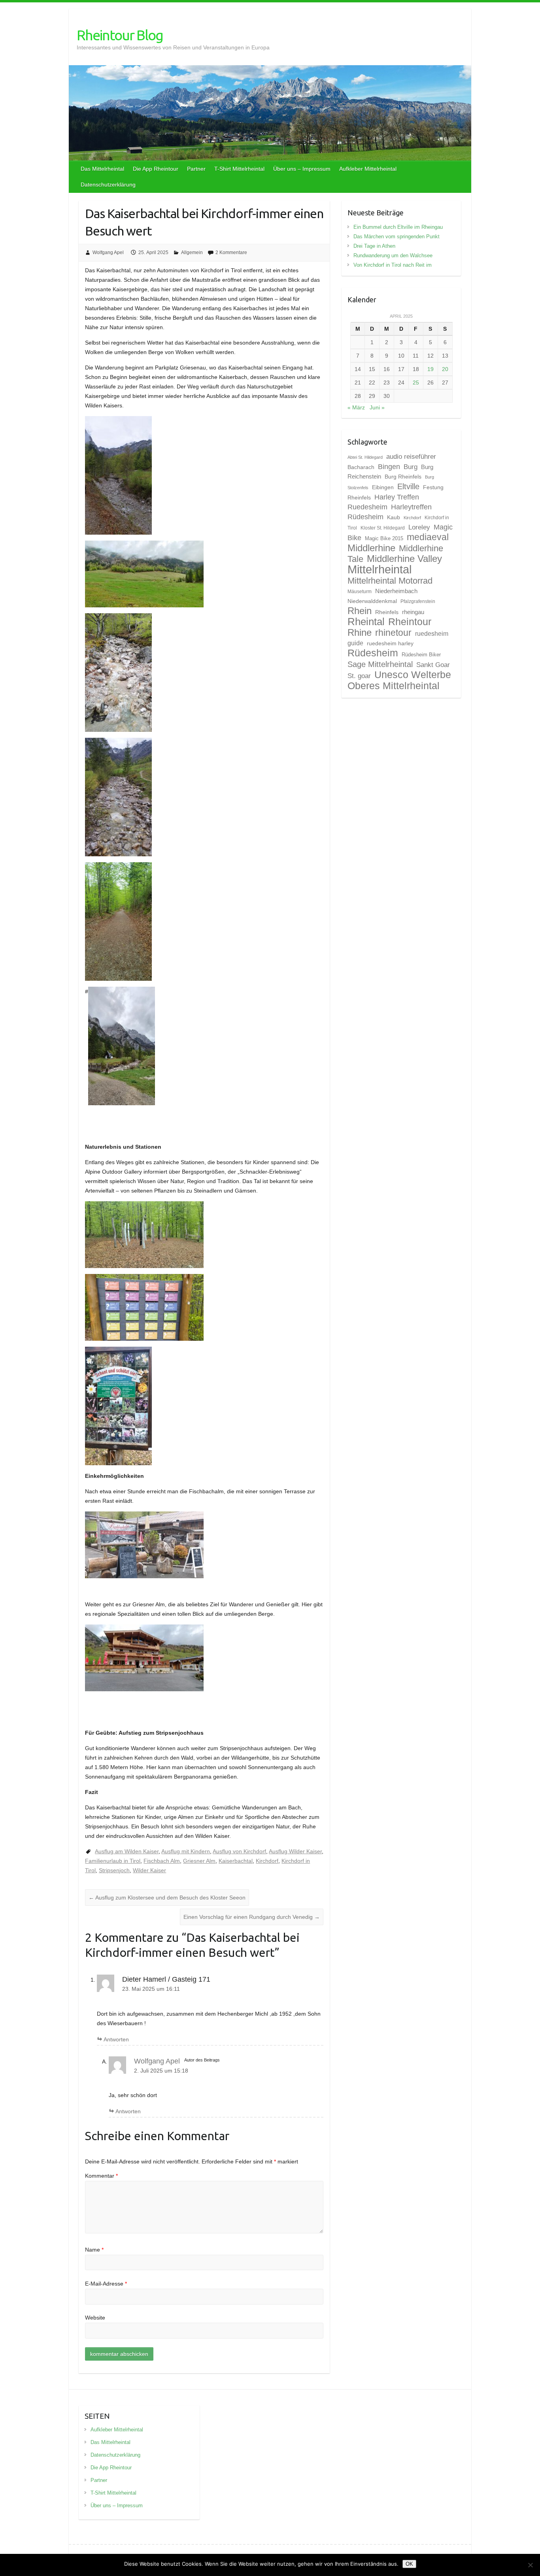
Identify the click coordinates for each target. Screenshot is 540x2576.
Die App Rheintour (156, 169)
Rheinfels (387, 612)
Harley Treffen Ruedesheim (383, 502)
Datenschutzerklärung (108, 185)
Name (94, 2250)
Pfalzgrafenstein (418, 601)
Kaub (394, 517)
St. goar (359, 676)
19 (430, 369)
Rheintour (410, 622)
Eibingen (383, 487)
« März (356, 407)
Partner (196, 169)
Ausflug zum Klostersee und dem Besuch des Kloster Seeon (167, 1898)
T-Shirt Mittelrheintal (239, 169)
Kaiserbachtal (236, 1861)
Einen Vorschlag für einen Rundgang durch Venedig (252, 1917)
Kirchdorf (267, 1861)
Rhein (360, 611)
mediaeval (428, 537)
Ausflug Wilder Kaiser (295, 1851)
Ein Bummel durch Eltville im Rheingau (398, 227)
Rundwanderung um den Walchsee (393, 255)
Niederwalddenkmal (372, 601)
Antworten (116, 2039)
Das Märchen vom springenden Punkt (397, 236)
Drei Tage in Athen (374, 246)
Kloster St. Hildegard (383, 528)
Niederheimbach (396, 591)
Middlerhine (371, 548)
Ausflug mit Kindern (186, 1851)
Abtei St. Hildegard (365, 457)
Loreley (419, 527)
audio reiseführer (411, 456)
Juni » (377, 407)
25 (416, 383)
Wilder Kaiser (149, 1870)
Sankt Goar (433, 665)
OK (409, 2564)
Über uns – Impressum (302, 169)
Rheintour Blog (120, 35)
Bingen (389, 467)
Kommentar (101, 2176)
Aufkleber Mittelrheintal (368, 169)
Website (95, 2318)
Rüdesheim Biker (421, 655)
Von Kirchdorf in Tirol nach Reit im (393, 265)
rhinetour (393, 633)
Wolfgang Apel (108, 253)
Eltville (408, 486)
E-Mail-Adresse (106, 2284)
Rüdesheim (373, 653)
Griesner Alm (199, 1861)
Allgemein (192, 253)
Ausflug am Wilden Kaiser (127, 1851)
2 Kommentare (231, 253)
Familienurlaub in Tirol (113, 1861)
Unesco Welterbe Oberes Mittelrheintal (399, 680)
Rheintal (366, 622)
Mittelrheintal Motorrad (390, 581)
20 (445, 369)
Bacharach (361, 467)
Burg (411, 467)
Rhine (360, 633)
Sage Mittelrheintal (380, 664)
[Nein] (530, 2565)
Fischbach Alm (162, 1861)
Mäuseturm (360, 592)
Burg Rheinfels (403, 477)
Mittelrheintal (380, 569)
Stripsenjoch (114, 1870)
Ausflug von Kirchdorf (239, 1851)
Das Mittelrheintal (102, 169)
